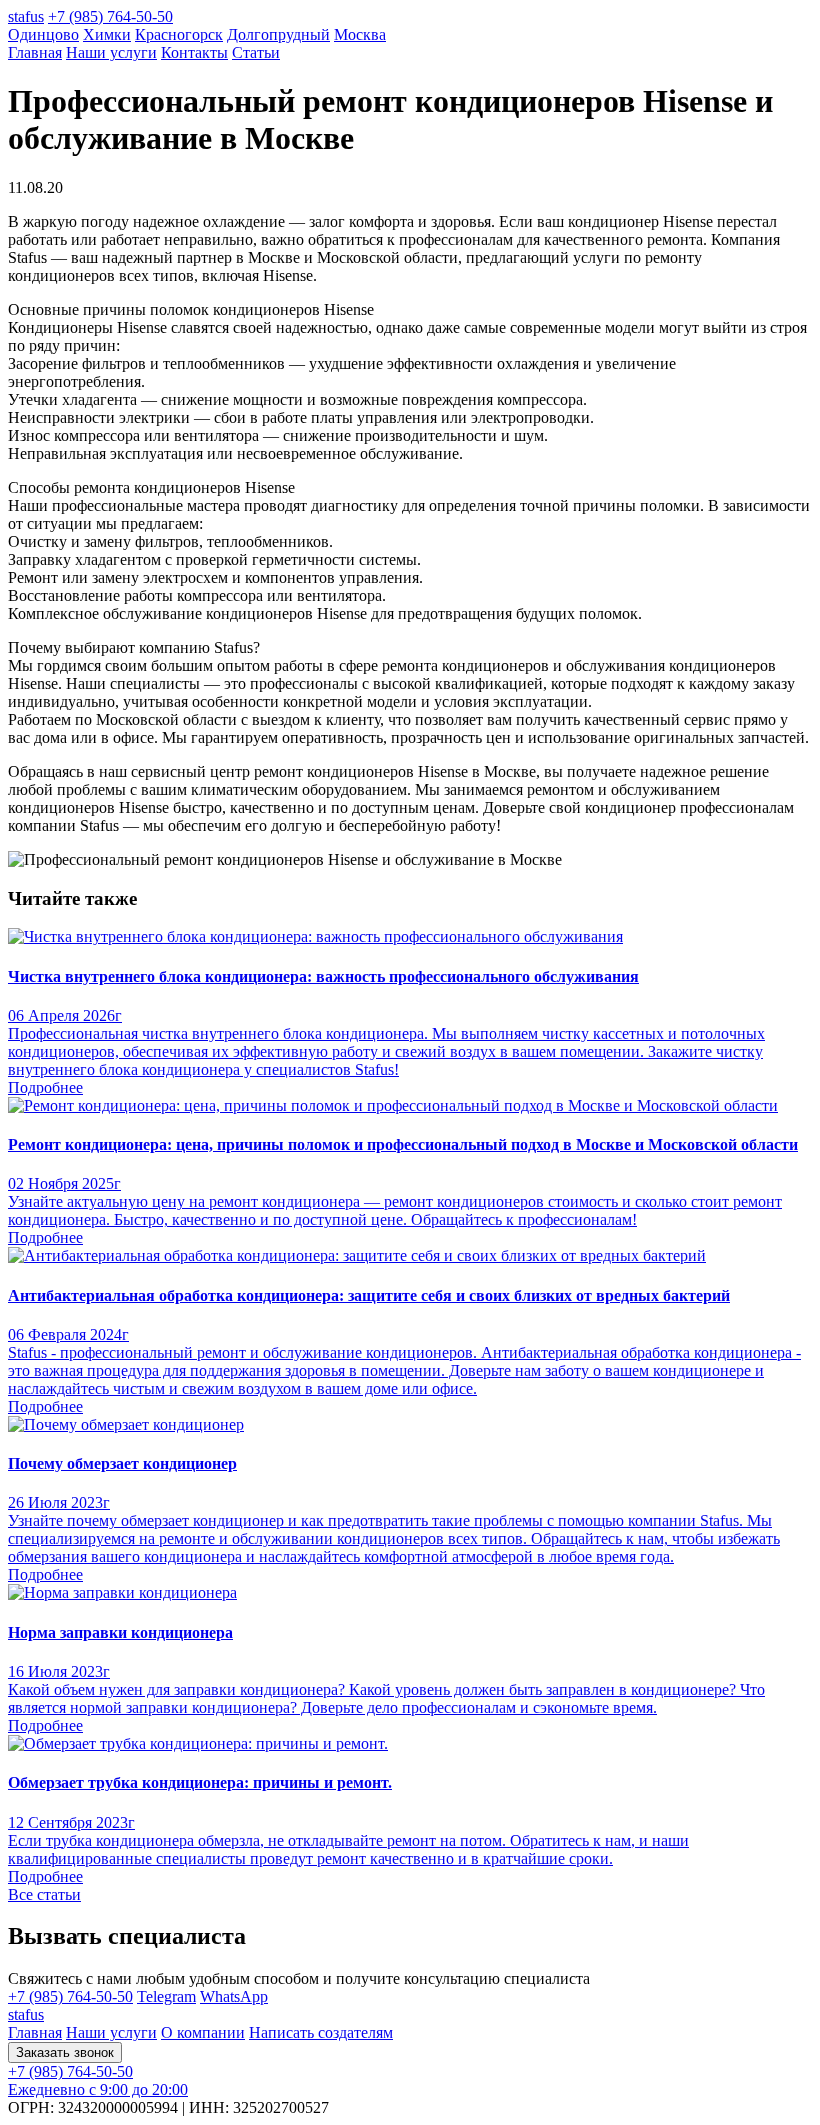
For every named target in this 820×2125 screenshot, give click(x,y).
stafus (26, 16)
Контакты (194, 52)
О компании (203, 2032)
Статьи (256, 52)
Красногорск (179, 34)
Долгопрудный (278, 34)
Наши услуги (111, 52)
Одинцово (43, 34)
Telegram (166, 1996)
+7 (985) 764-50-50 (110, 16)
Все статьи (44, 1894)
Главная (35, 52)
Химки (107, 34)
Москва (360, 34)
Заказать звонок (65, 2052)
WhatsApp (234, 1996)
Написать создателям (321, 2032)
